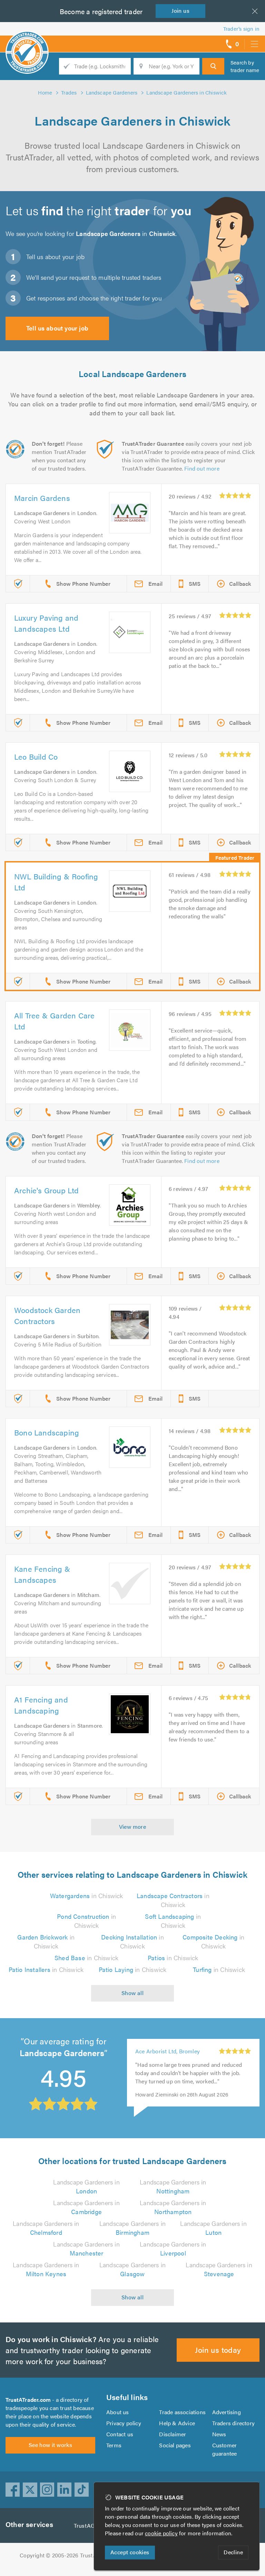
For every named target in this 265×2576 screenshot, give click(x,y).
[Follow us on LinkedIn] (65, 2490)
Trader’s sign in (241, 28)
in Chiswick (87, 1896)
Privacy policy (124, 2423)
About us (118, 2412)
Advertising (227, 2412)
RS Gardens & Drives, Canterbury (162, 2055)
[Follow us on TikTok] (82, 2490)
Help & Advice (177, 2423)
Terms (114, 2445)
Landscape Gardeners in (86, 2186)
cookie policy (161, 2533)
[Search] (213, 66)
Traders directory (233, 2423)
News (219, 2434)
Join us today (218, 2350)
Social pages (175, 2445)
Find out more (202, 468)
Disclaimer (173, 2434)
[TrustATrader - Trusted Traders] (27, 41)
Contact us (120, 2434)
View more (133, 1827)
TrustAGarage (91, 2525)
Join (180, 11)
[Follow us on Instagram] (47, 2490)
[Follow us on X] (30, 2490)
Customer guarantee (225, 2449)
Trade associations (182, 2412)
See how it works (50, 2445)
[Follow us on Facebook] (13, 2490)
